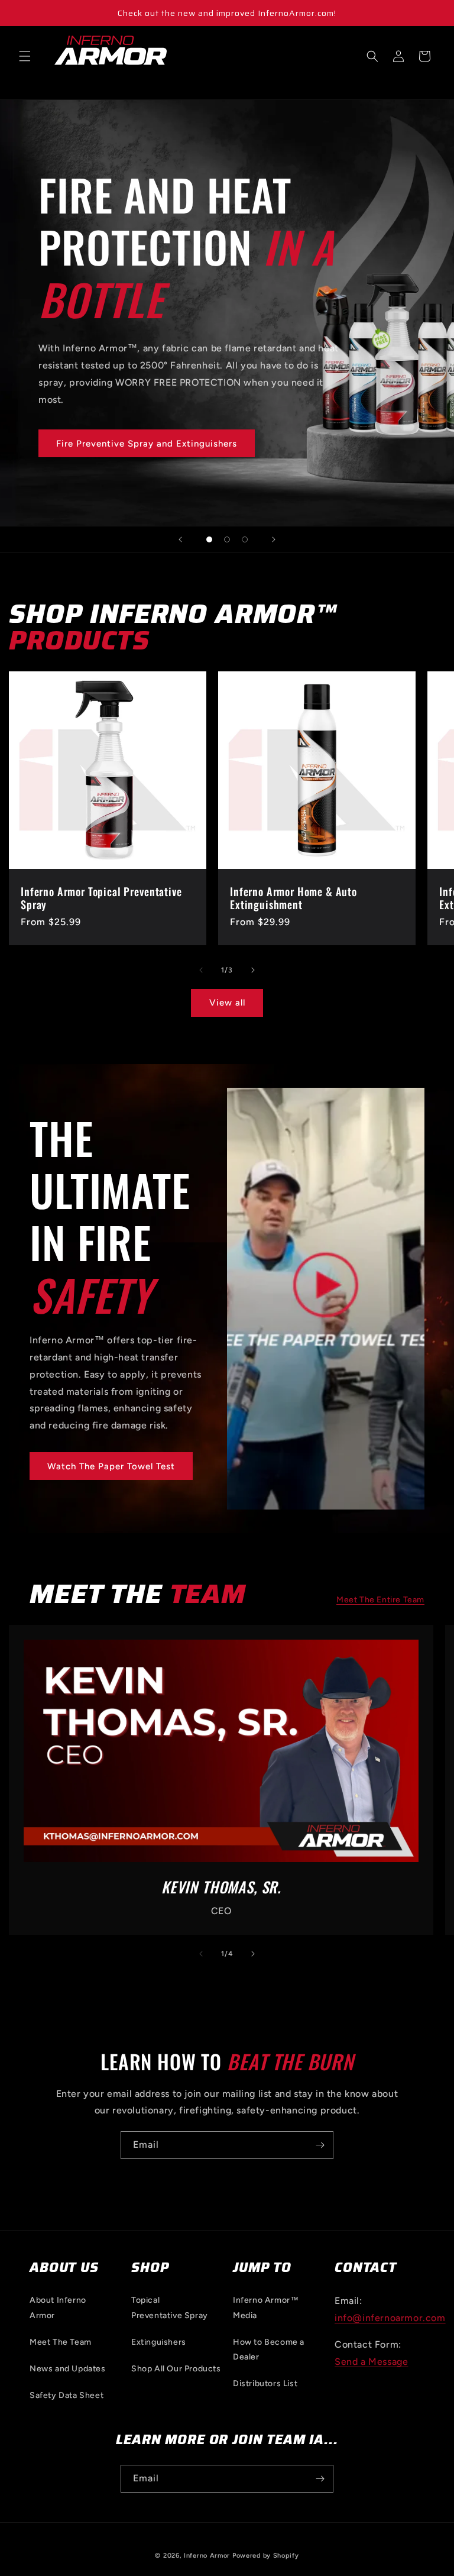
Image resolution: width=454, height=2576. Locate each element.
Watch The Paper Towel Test (111, 1466)
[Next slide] (274, 539)
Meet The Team (61, 2342)
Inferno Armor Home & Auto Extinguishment (294, 898)
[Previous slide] (180, 539)
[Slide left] (201, 970)
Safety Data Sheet (67, 2395)
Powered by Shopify (266, 2556)
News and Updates (68, 2369)
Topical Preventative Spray (170, 2307)
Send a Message (371, 2362)
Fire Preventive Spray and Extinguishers (147, 444)
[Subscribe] (320, 2145)
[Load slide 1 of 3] (209, 539)
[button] (25, 56)
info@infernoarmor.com (390, 2318)
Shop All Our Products (176, 2369)
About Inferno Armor (58, 2307)
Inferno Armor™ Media (266, 2307)
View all (227, 1003)
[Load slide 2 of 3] (227, 539)
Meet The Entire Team (380, 1600)
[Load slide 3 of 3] (245, 539)
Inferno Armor (207, 2556)
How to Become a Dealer (269, 2349)
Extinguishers (159, 2342)
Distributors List (265, 2383)
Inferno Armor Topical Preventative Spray (101, 898)
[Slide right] (253, 970)
